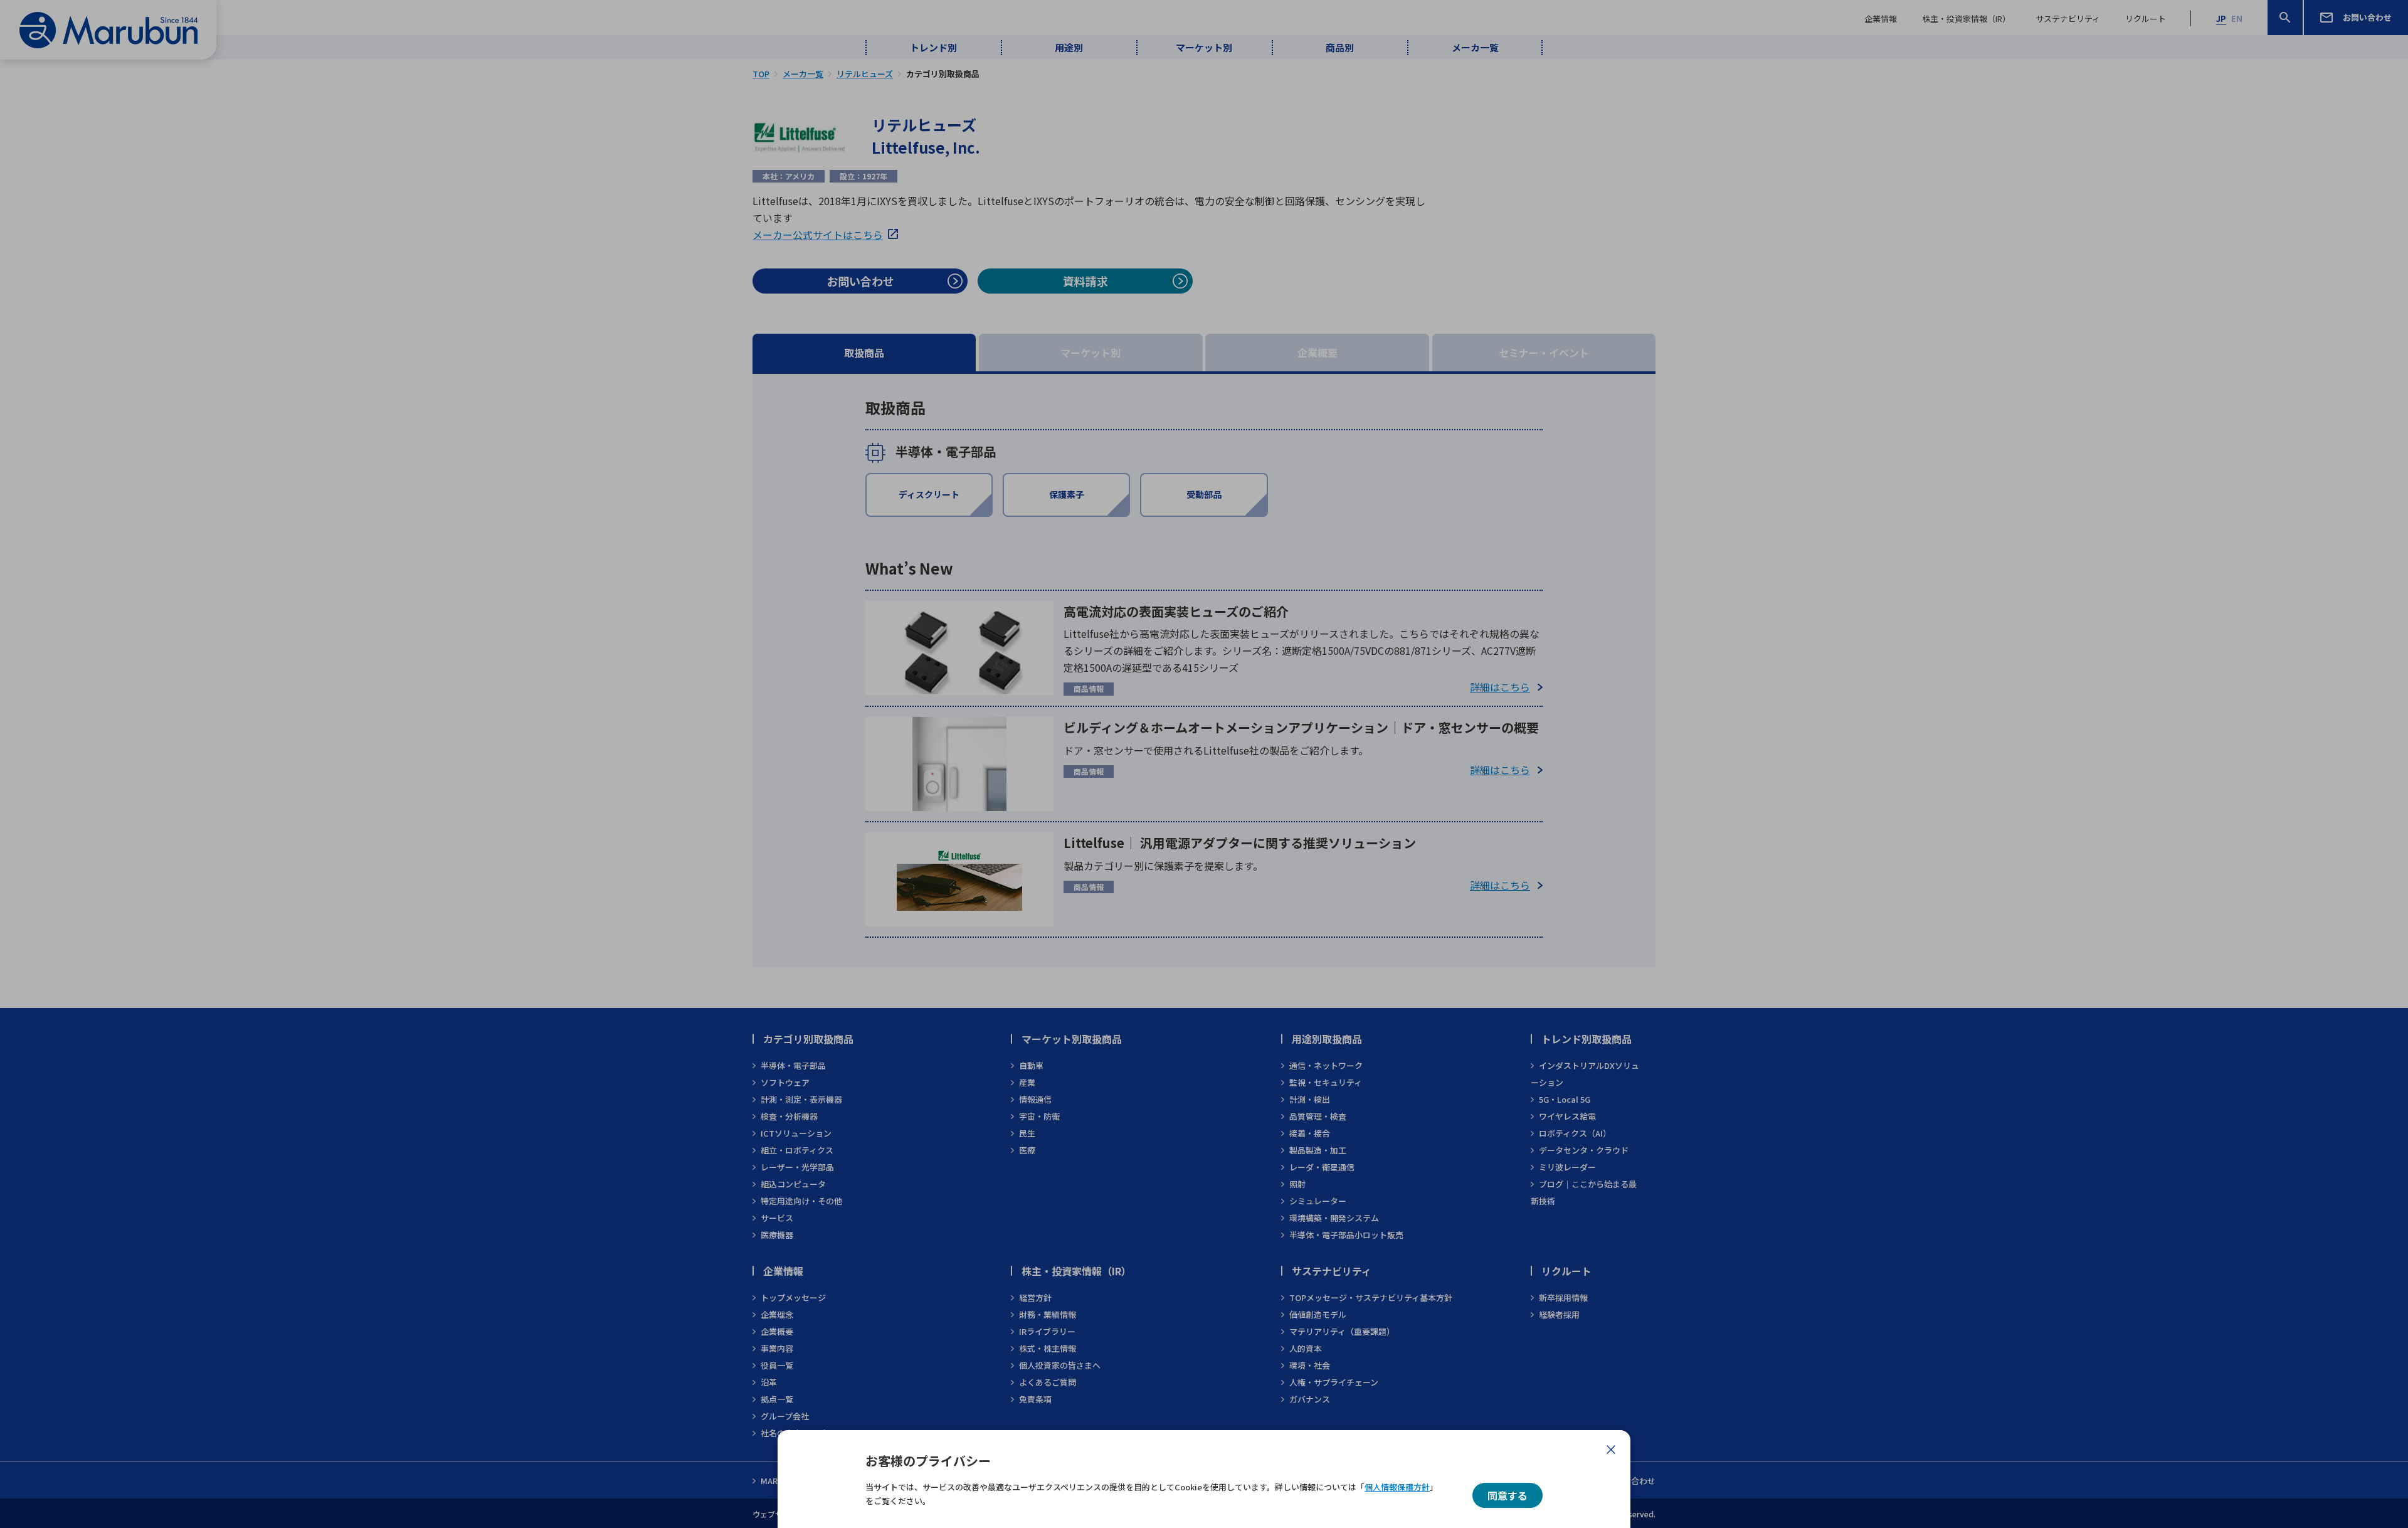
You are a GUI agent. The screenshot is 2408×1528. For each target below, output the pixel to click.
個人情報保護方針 (1397, 1487)
